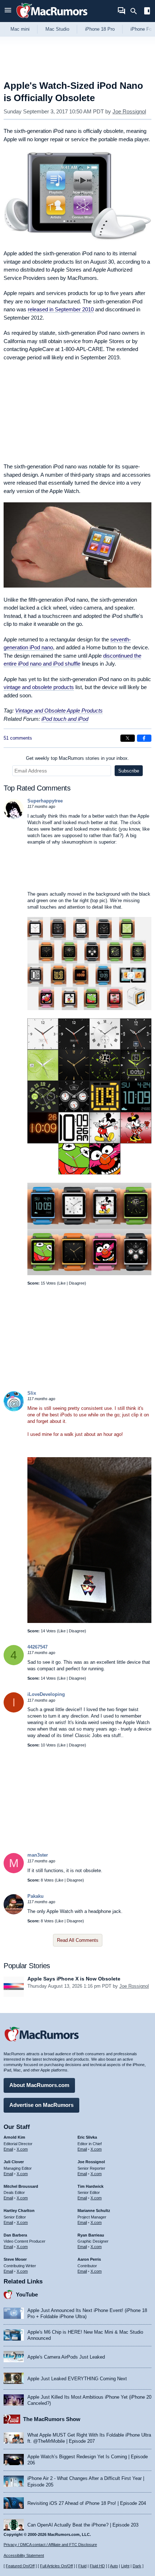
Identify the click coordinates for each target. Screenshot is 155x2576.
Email (8, 2149)
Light (125, 2566)
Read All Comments (78, 1940)
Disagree (77, 1283)
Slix (32, 1393)
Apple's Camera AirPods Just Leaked (66, 2357)
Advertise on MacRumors (41, 2105)
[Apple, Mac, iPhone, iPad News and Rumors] (52, 19)
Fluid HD (97, 2566)
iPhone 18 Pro (100, 29)
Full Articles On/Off (56, 2566)
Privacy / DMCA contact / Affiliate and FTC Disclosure (50, 2545)
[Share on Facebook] (144, 738)
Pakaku (36, 1896)
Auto (114, 2566)
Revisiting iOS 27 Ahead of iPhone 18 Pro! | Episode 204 (87, 2503)
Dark (137, 2566)
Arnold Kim (14, 2137)
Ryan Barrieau (91, 2235)
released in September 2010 (61, 309)
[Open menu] (8, 11)
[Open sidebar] (147, 12)
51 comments (18, 738)
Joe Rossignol (129, 111)
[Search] (136, 11)
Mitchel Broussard (21, 2186)
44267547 (37, 1647)
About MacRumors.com (39, 2085)
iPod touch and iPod (65, 719)
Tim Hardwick (90, 2186)
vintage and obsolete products (39, 687)
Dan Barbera (15, 2235)
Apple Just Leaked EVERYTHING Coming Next (77, 2379)
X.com (22, 2149)
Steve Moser (15, 2259)
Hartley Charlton (19, 2211)
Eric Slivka (87, 2137)
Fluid (82, 2566)
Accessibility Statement (24, 2555)
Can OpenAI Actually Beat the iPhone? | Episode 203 (83, 2525)
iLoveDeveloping (46, 1694)
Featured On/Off (20, 2566)
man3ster (38, 1855)
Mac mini (20, 29)
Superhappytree (45, 801)
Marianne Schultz (94, 2211)
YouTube (27, 2294)
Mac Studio (57, 29)
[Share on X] (128, 738)
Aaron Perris (89, 2259)
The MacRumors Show (52, 2419)
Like (62, 1283)
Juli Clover (14, 2162)
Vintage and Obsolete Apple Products (59, 711)
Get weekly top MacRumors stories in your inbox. (77, 758)
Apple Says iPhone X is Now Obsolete (74, 1979)
